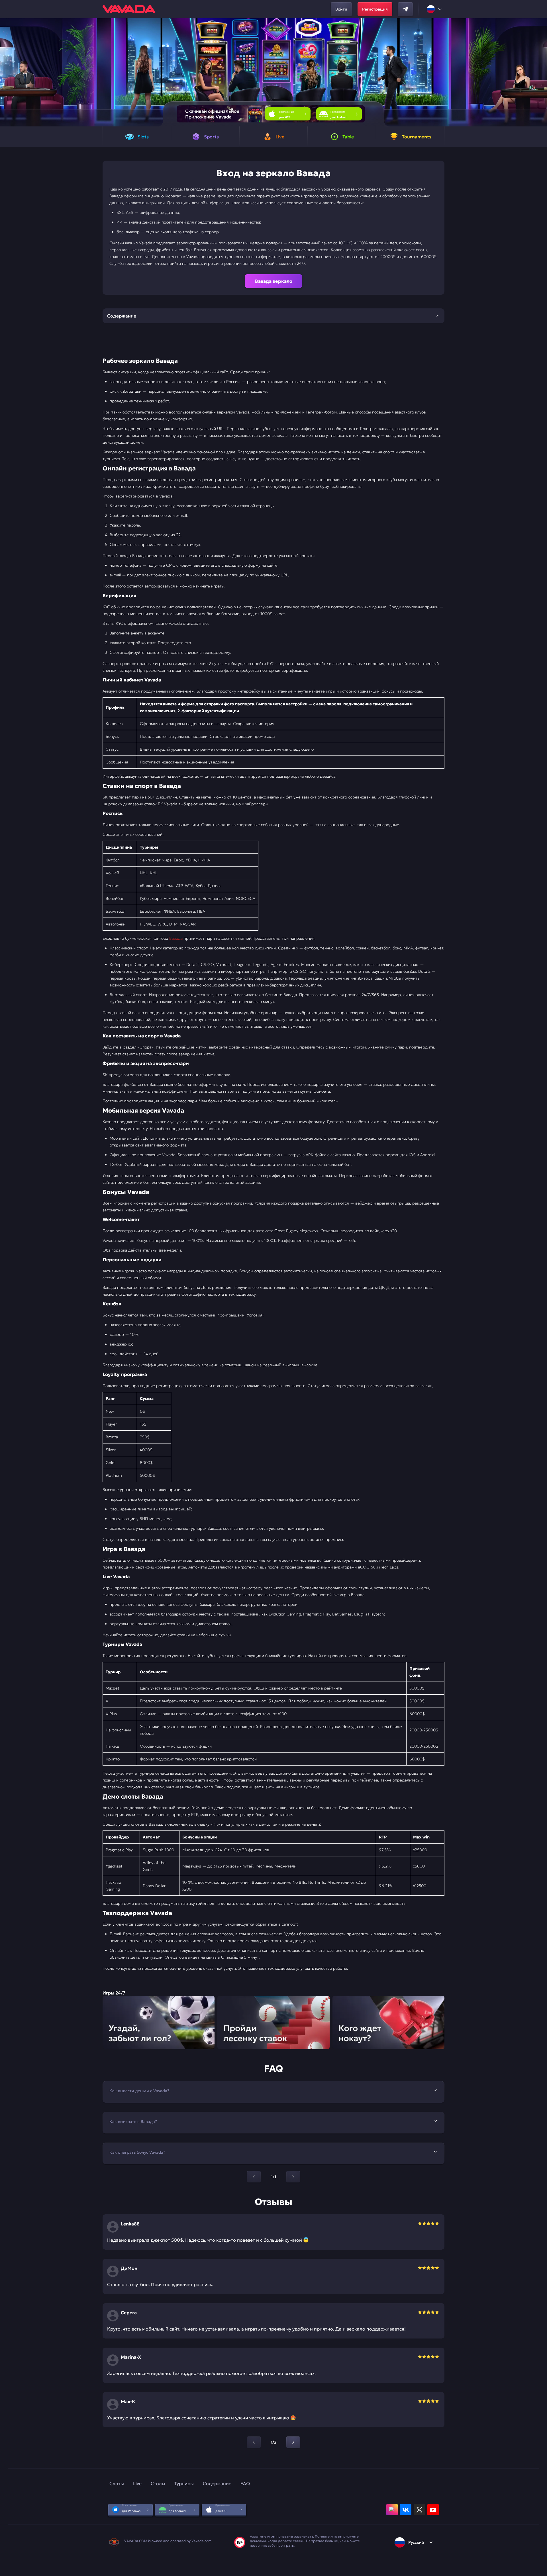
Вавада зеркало (274, 281)
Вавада (176, 938)
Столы (158, 2483)
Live (137, 2483)
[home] (129, 9)
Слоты (117, 2483)
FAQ (245, 2483)
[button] (540, 72)
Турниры (184, 2483)
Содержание (217, 2483)
